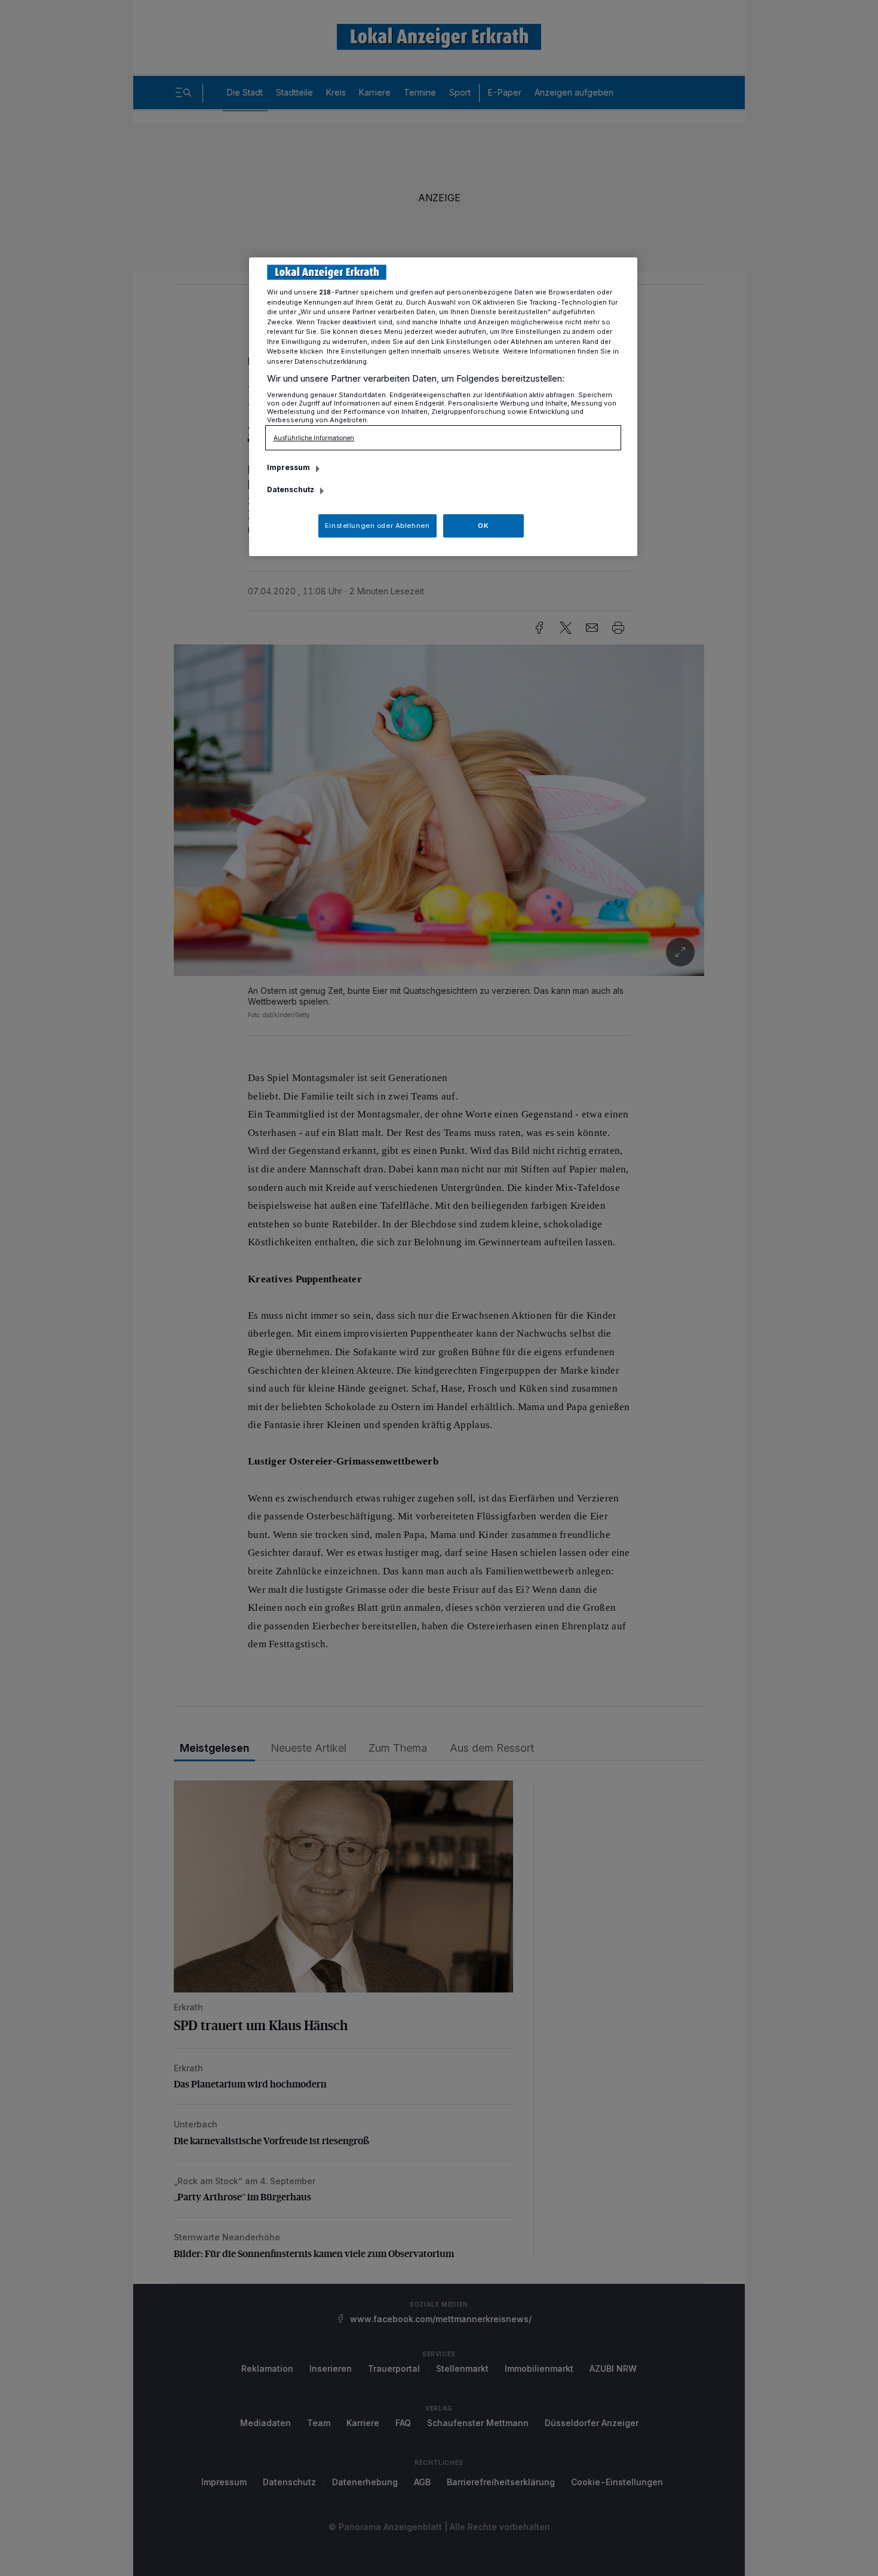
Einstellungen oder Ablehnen (377, 526)
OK (483, 526)
